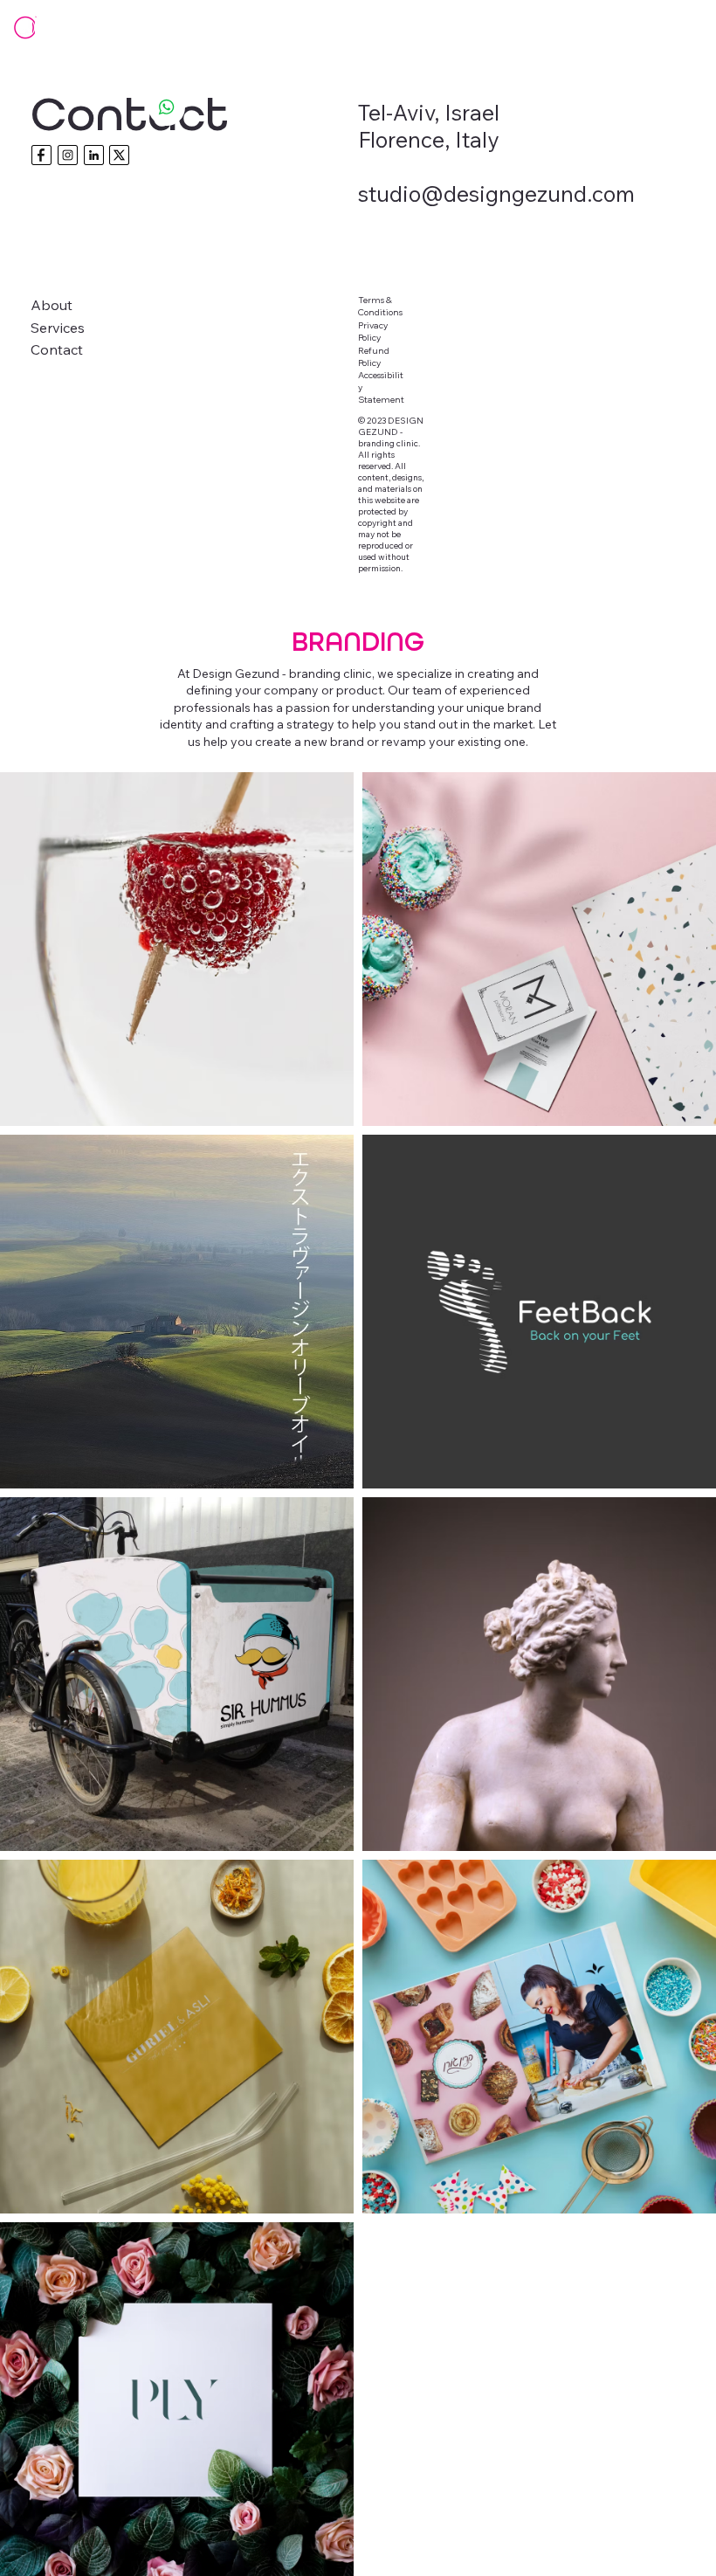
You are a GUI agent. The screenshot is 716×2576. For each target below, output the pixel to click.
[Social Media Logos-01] (41, 155)
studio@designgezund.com (496, 193)
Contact (57, 349)
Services (58, 328)
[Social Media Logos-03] (68, 155)
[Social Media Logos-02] (119, 155)
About (52, 305)
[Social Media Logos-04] (94, 155)
